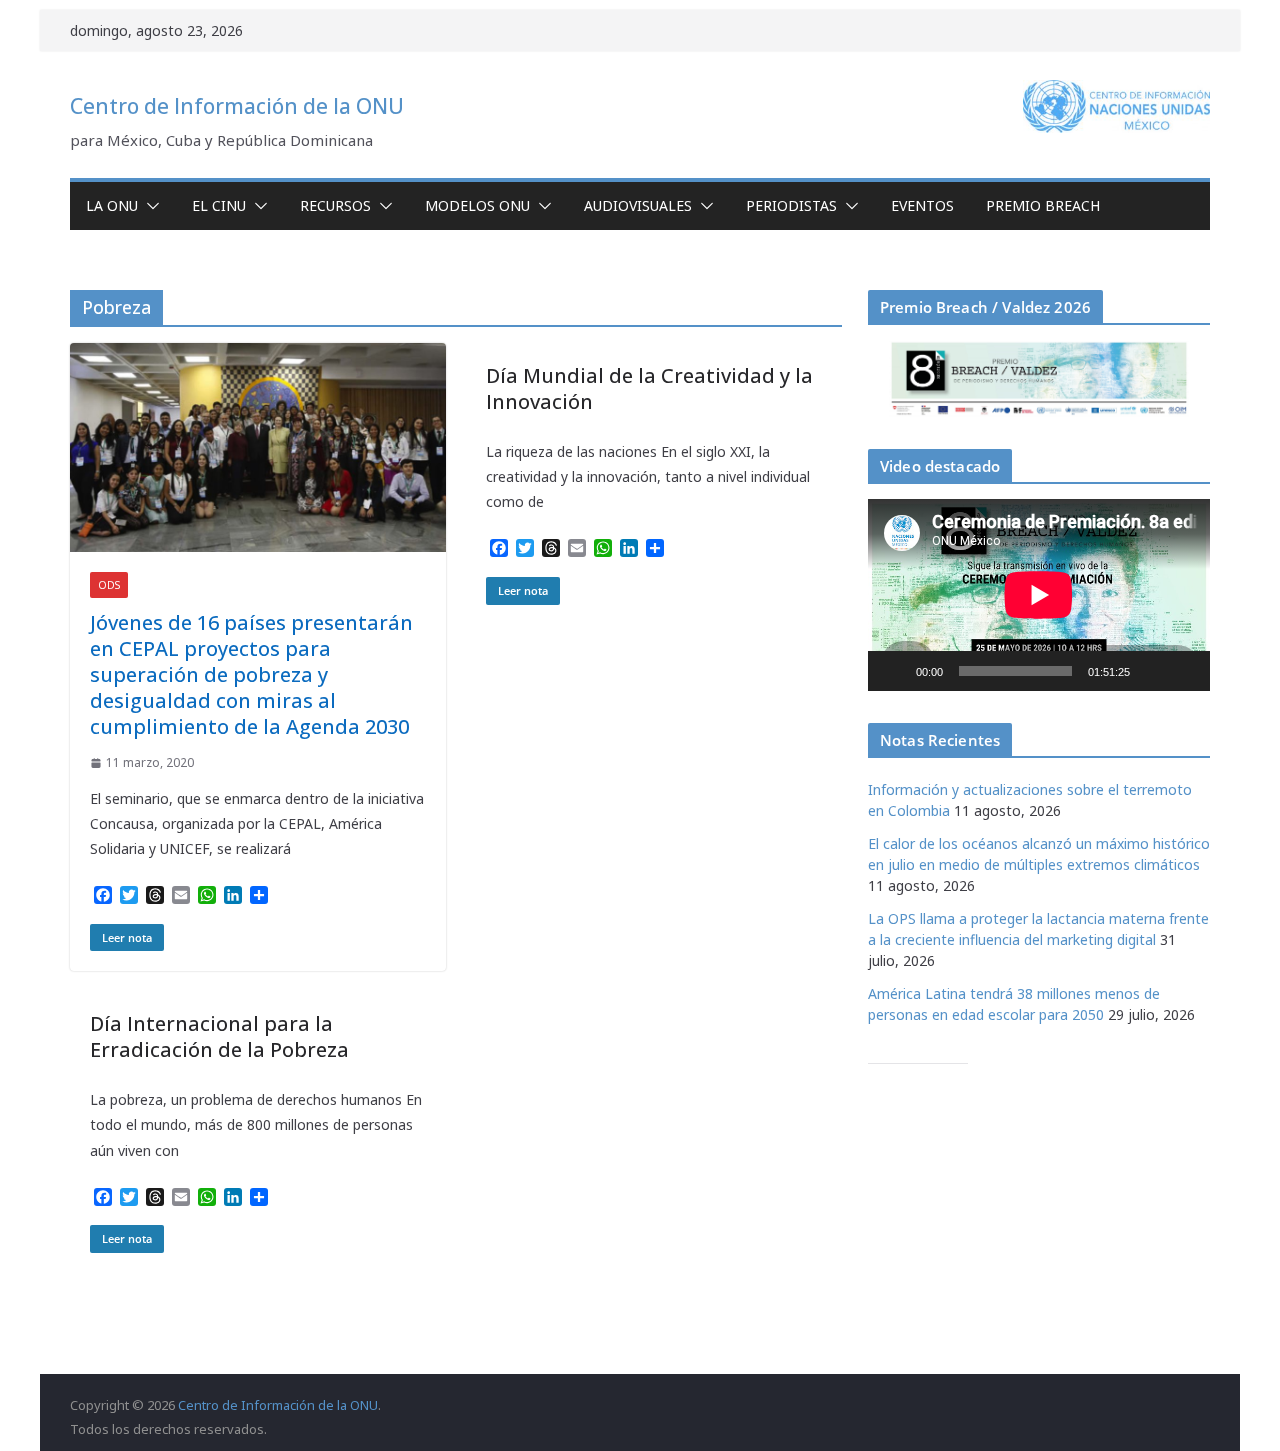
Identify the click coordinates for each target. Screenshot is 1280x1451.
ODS (109, 585)
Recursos (335, 205)
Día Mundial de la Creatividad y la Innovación (649, 388)
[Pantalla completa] (1184, 671)
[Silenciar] (1152, 671)
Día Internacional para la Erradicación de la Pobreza (219, 1036)
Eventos (922, 205)
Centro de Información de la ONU (237, 106)
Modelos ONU (477, 205)
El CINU (219, 205)
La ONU (112, 205)
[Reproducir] (894, 671)
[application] (1039, 595)
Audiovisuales (638, 205)
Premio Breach (1043, 205)
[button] (149, 206)
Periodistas (791, 205)
